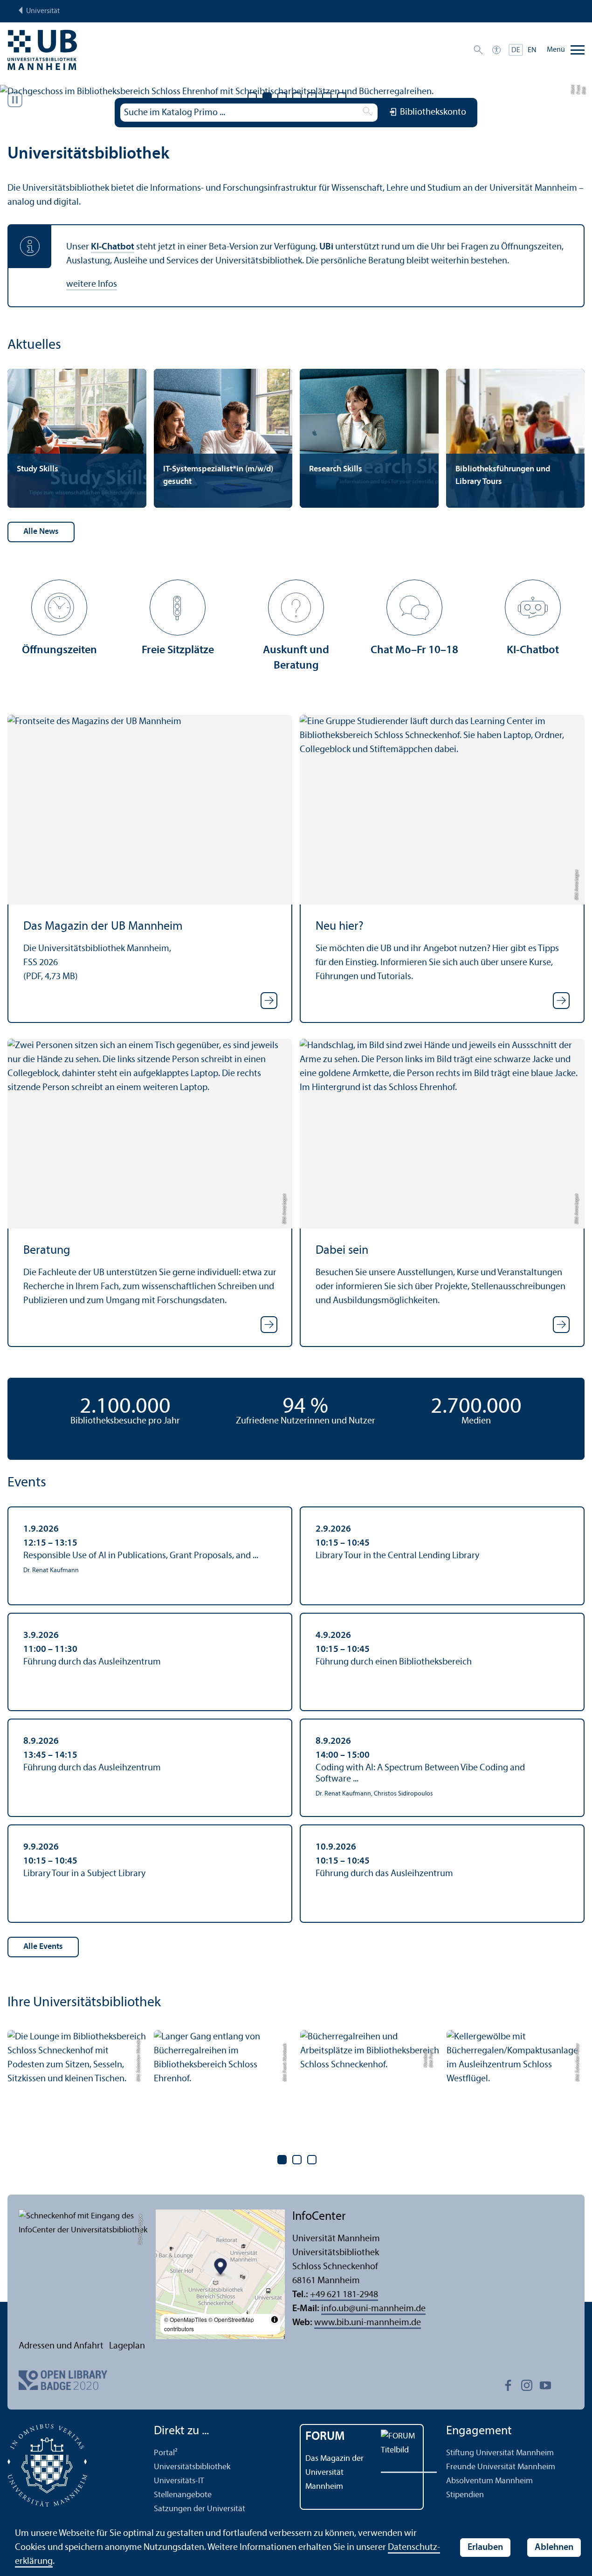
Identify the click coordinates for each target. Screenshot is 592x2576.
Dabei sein (342, 1251)
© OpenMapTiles (186, 2319)
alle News (41, 532)
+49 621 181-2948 (344, 2295)
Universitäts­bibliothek (192, 2467)
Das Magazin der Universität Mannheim (334, 2473)
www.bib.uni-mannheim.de (368, 2323)
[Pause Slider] (15, 100)
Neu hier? (340, 927)
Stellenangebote (183, 2495)
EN (532, 50)
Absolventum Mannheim (489, 2481)
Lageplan (127, 2346)
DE (516, 50)
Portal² (166, 2453)
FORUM (325, 2437)
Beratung (47, 1251)
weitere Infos (92, 284)
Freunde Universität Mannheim (501, 2467)
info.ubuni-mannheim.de (373, 2309)
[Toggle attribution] (275, 2320)
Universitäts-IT (179, 2481)
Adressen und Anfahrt (61, 2346)
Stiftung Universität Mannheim (500, 2453)
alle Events (43, 1947)
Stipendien (465, 2495)
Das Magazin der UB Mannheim (103, 927)
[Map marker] (220, 2268)
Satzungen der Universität (200, 2509)
